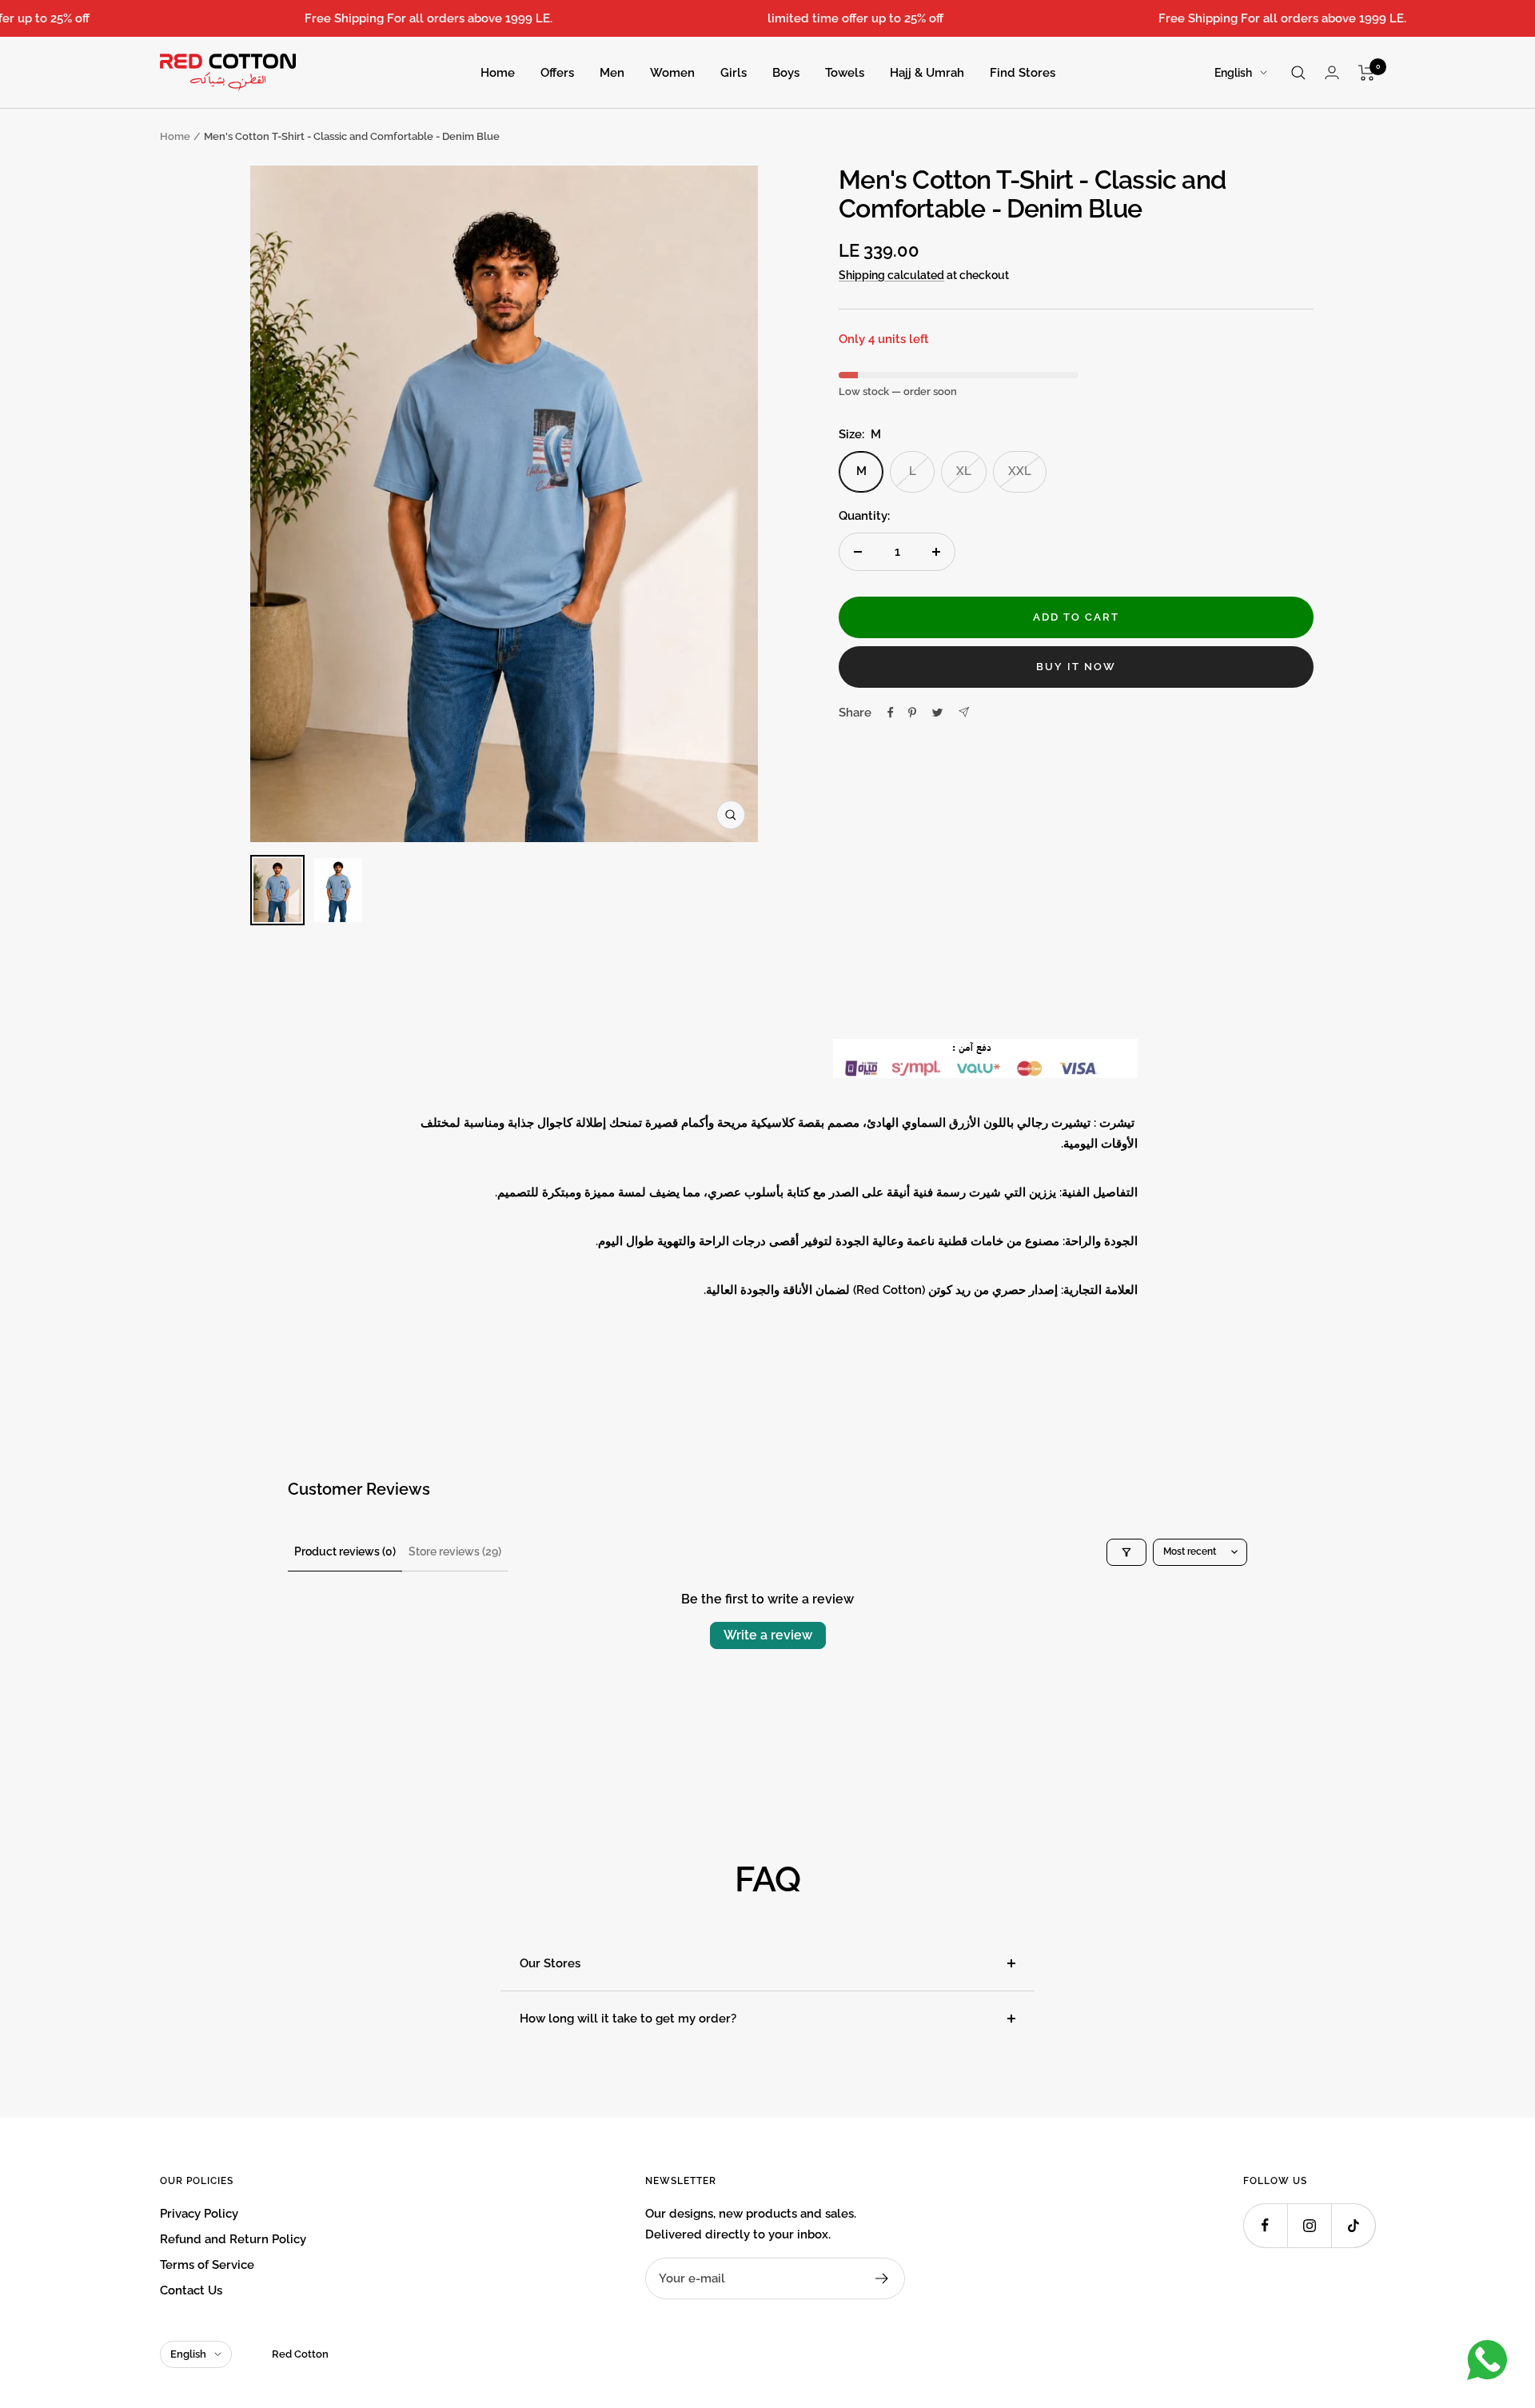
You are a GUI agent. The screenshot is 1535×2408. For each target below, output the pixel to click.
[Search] (1298, 73)
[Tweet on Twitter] (937, 713)
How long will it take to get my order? (628, 2019)
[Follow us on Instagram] (1309, 2225)
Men (612, 73)
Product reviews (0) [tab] (345, 1551)
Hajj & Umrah (927, 73)
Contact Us (191, 2290)
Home (498, 73)
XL (964, 471)
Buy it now (1076, 667)
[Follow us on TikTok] (1353, 2225)
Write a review (768, 1635)
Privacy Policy (199, 2214)
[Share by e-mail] (964, 712)
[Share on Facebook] (891, 713)
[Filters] (1126, 1552)
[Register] (882, 2278)
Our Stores (550, 1963)
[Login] (1332, 72)
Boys (786, 73)
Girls (734, 73)
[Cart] (1367, 73)
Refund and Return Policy (233, 2239)
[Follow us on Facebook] (1265, 2225)
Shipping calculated (891, 275)
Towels (845, 73)
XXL (1020, 471)
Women (672, 73)
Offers (557, 73)
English (1233, 73)
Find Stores (1023, 73)
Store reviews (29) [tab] (455, 1551)
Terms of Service (207, 2265)
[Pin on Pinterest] (912, 713)
